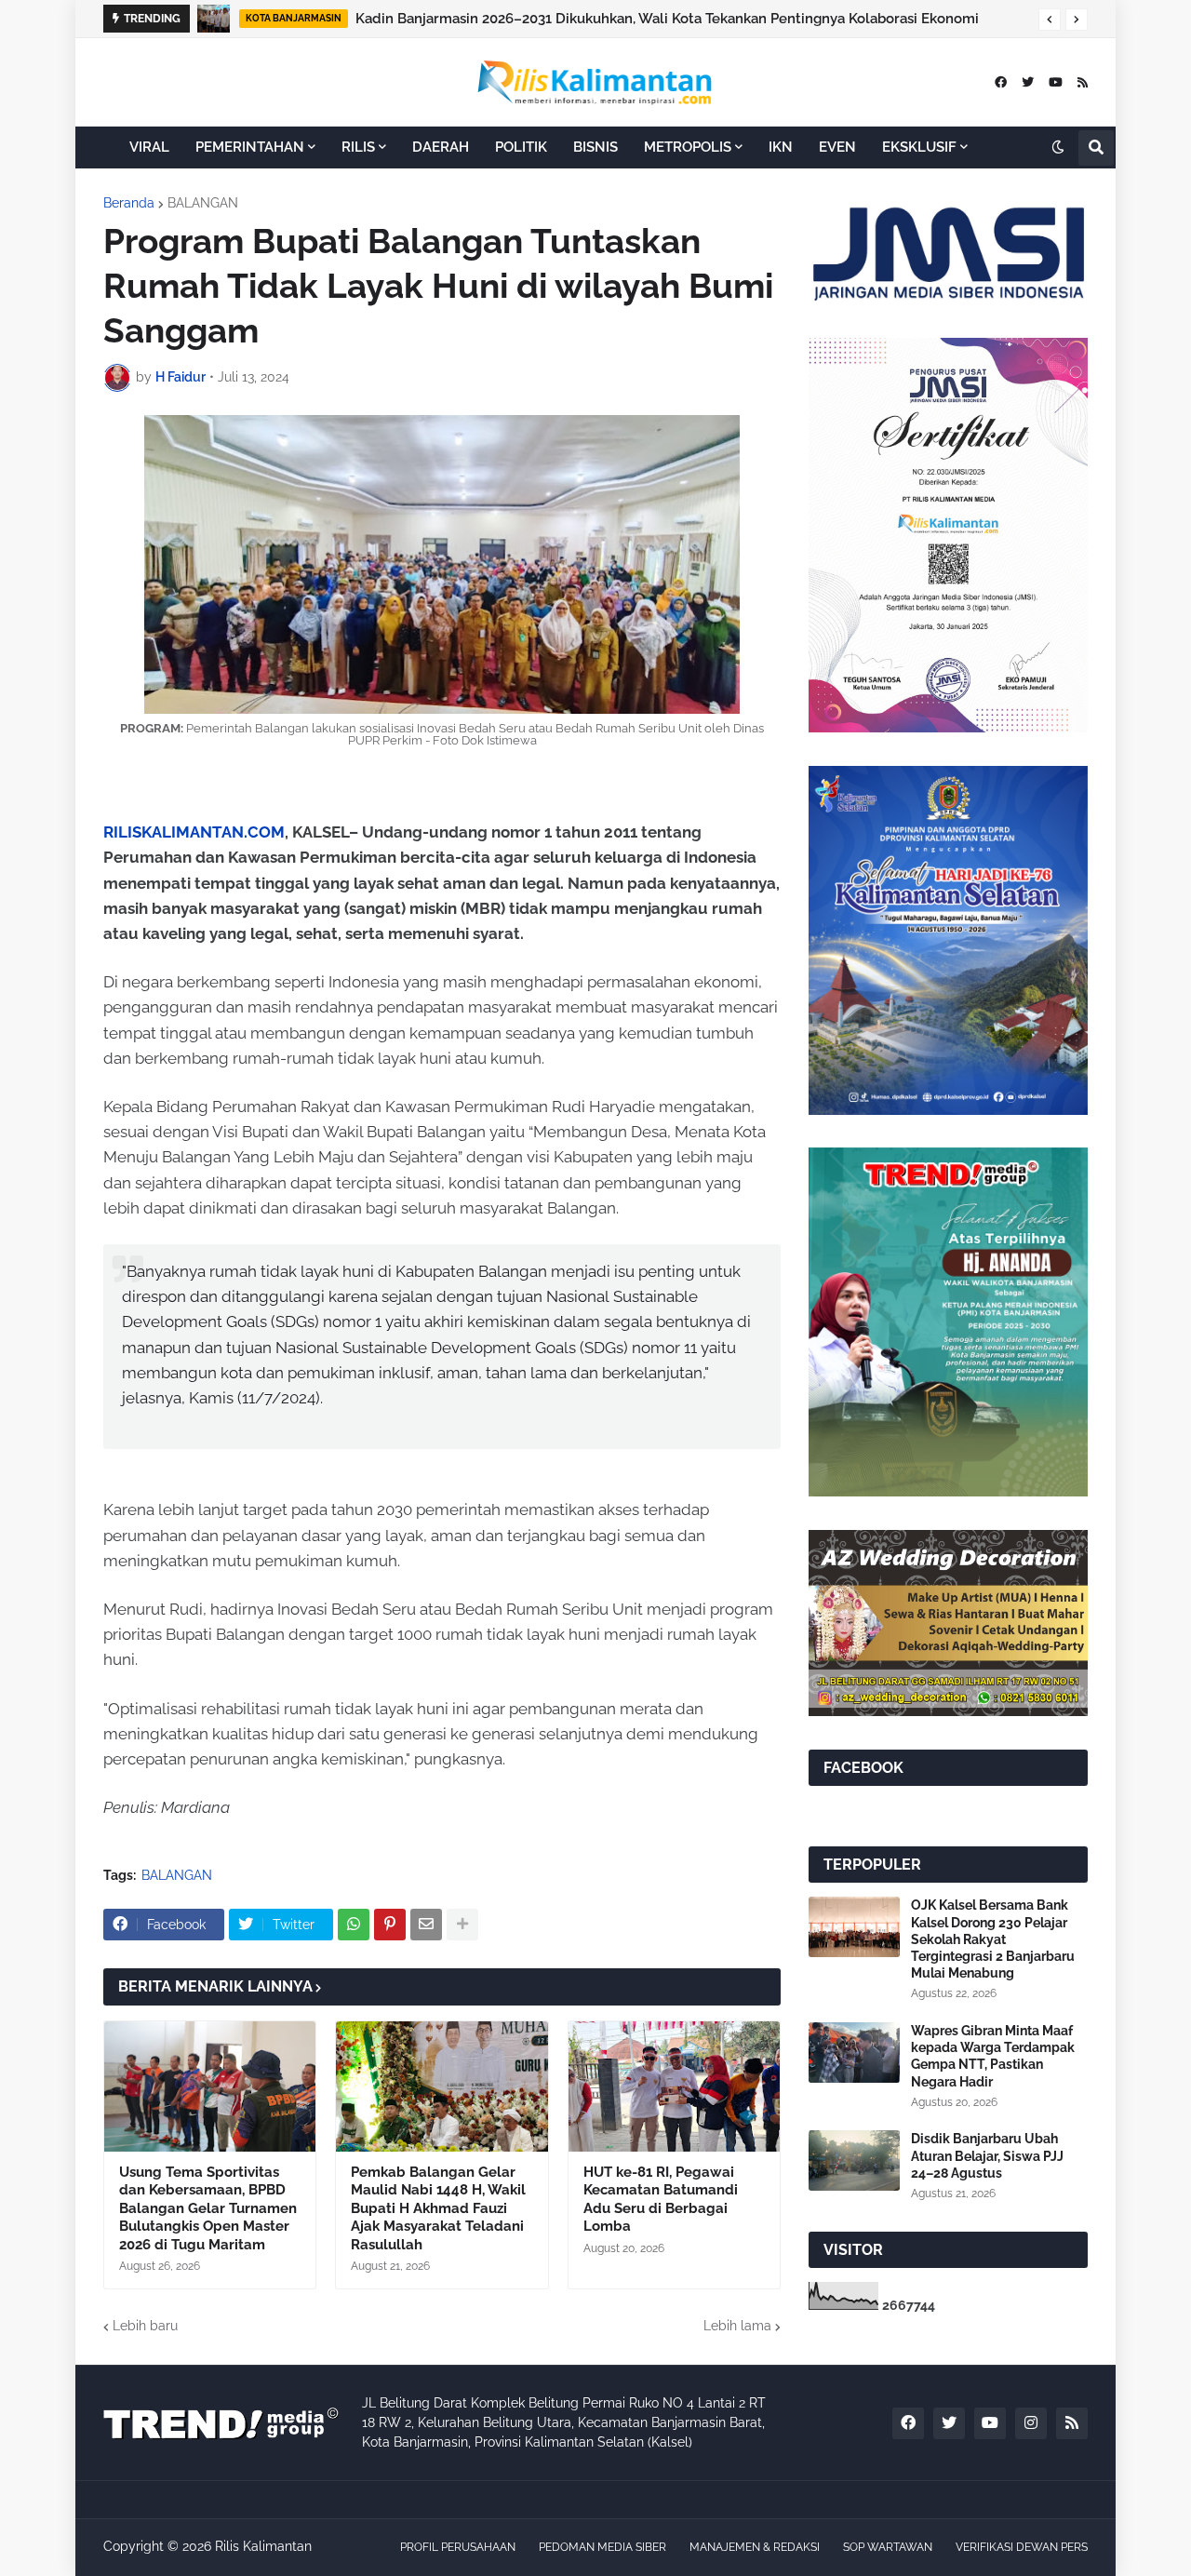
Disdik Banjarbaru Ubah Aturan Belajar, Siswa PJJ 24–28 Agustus (987, 2155)
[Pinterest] (390, 1925)
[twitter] (1028, 82)
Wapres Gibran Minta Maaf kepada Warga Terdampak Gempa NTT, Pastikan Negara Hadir (993, 2056)
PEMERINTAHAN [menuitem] (250, 147)
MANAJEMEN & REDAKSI (755, 2547)
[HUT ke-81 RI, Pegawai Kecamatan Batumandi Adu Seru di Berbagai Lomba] (674, 2086)
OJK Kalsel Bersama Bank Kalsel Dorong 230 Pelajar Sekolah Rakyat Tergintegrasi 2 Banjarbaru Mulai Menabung (993, 1939)
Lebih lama (737, 2326)
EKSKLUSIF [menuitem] (919, 147)
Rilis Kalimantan (263, 2546)
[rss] (1083, 82)
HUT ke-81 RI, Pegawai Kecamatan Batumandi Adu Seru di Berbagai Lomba (661, 2200)
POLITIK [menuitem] (521, 147)
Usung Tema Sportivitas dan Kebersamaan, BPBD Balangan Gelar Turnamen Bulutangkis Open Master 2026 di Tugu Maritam (208, 2208)
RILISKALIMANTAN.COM (194, 832)
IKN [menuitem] (781, 147)
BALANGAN (203, 203)
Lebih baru (145, 2326)
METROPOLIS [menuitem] (688, 147)
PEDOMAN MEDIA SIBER (602, 2547)
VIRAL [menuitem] (149, 147)
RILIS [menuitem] (358, 147)
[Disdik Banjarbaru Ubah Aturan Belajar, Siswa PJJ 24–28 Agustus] (854, 2160)
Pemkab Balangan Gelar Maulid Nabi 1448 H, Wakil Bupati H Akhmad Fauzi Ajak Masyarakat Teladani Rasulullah (438, 2208)
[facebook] (1001, 82)
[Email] (426, 1925)
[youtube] (1056, 82)
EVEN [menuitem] (837, 147)
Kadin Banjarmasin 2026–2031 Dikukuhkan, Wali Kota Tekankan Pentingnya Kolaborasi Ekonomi (667, 19)
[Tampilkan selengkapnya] (462, 1925)
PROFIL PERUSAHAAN (458, 2547)
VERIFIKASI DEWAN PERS (1022, 2547)
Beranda (129, 203)
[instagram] (1031, 2423)
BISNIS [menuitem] (595, 147)
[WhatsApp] (354, 1925)
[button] (1050, 20)
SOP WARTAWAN (888, 2547)
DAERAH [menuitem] (441, 147)
